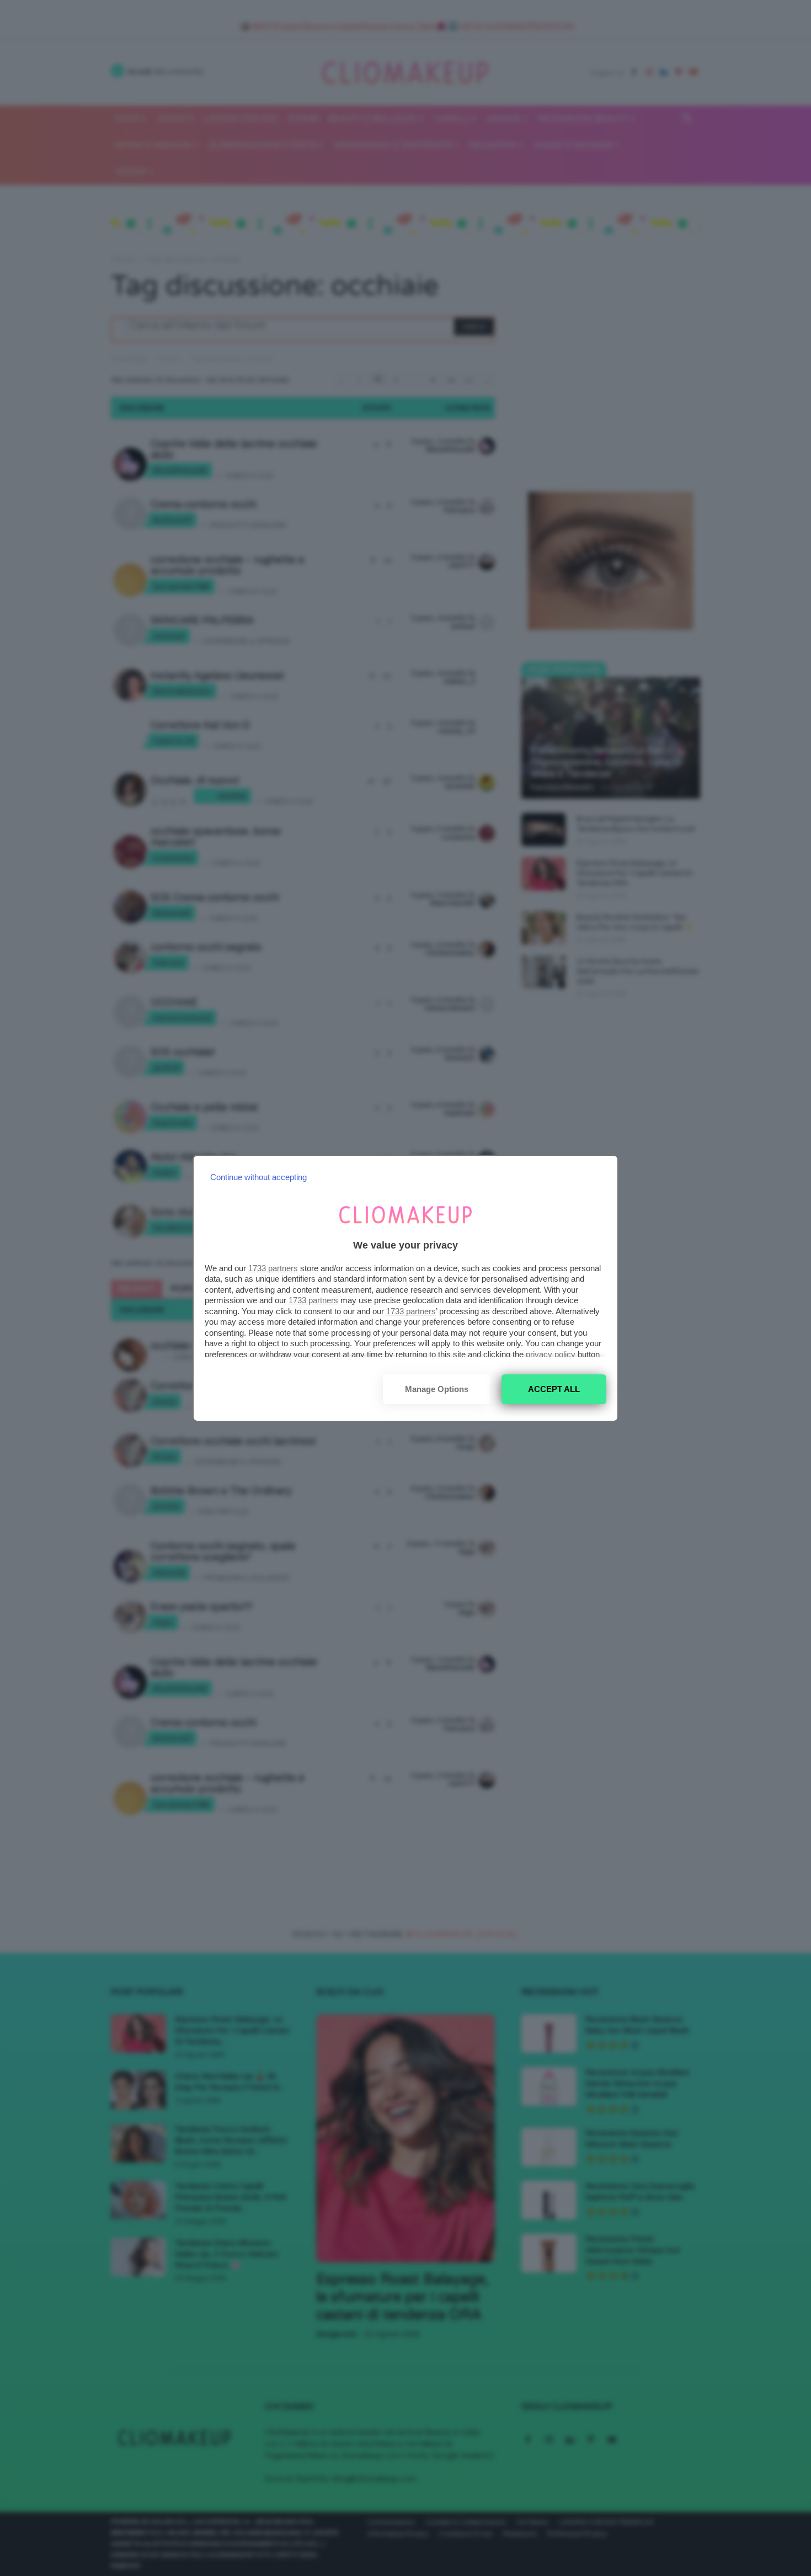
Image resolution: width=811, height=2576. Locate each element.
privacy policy (551, 1354)
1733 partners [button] (273, 1268)
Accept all (554, 1389)
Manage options (437, 1389)
